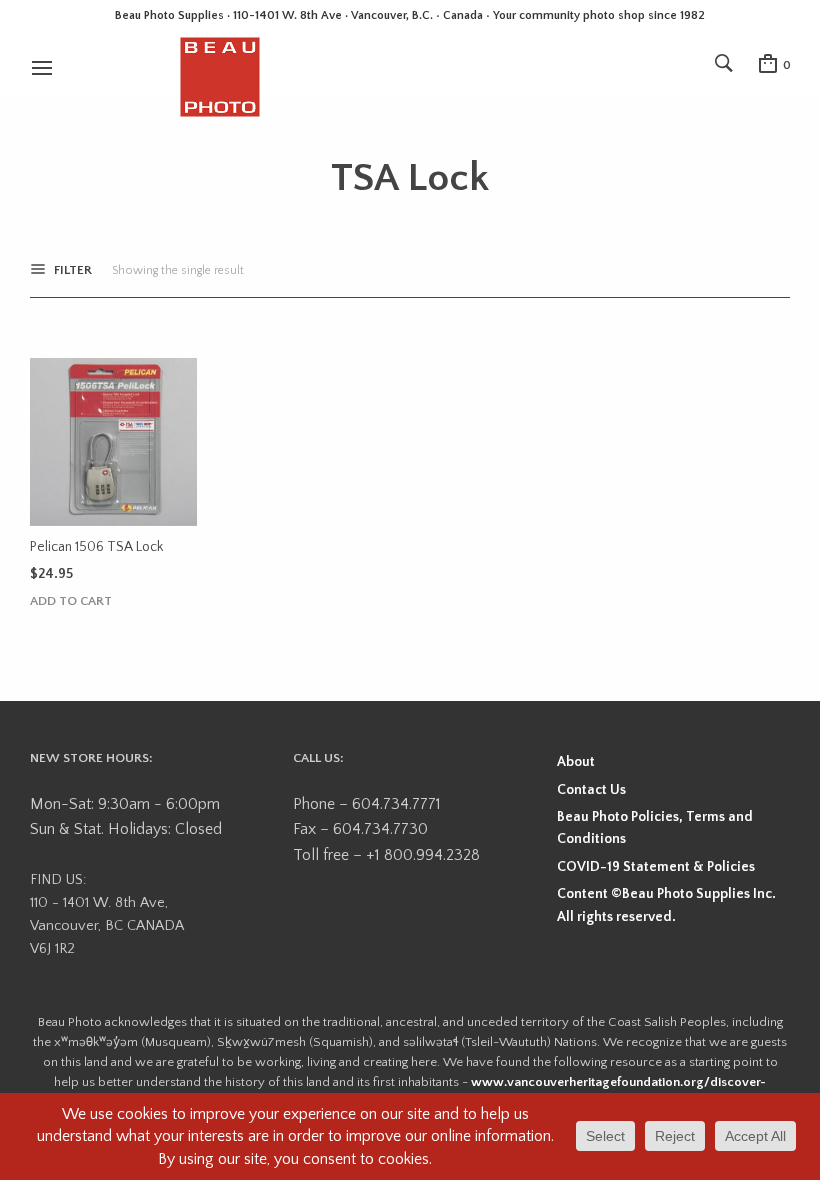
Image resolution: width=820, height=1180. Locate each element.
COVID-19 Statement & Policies (656, 867)
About (576, 762)
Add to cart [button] (71, 601)
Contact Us (591, 790)
